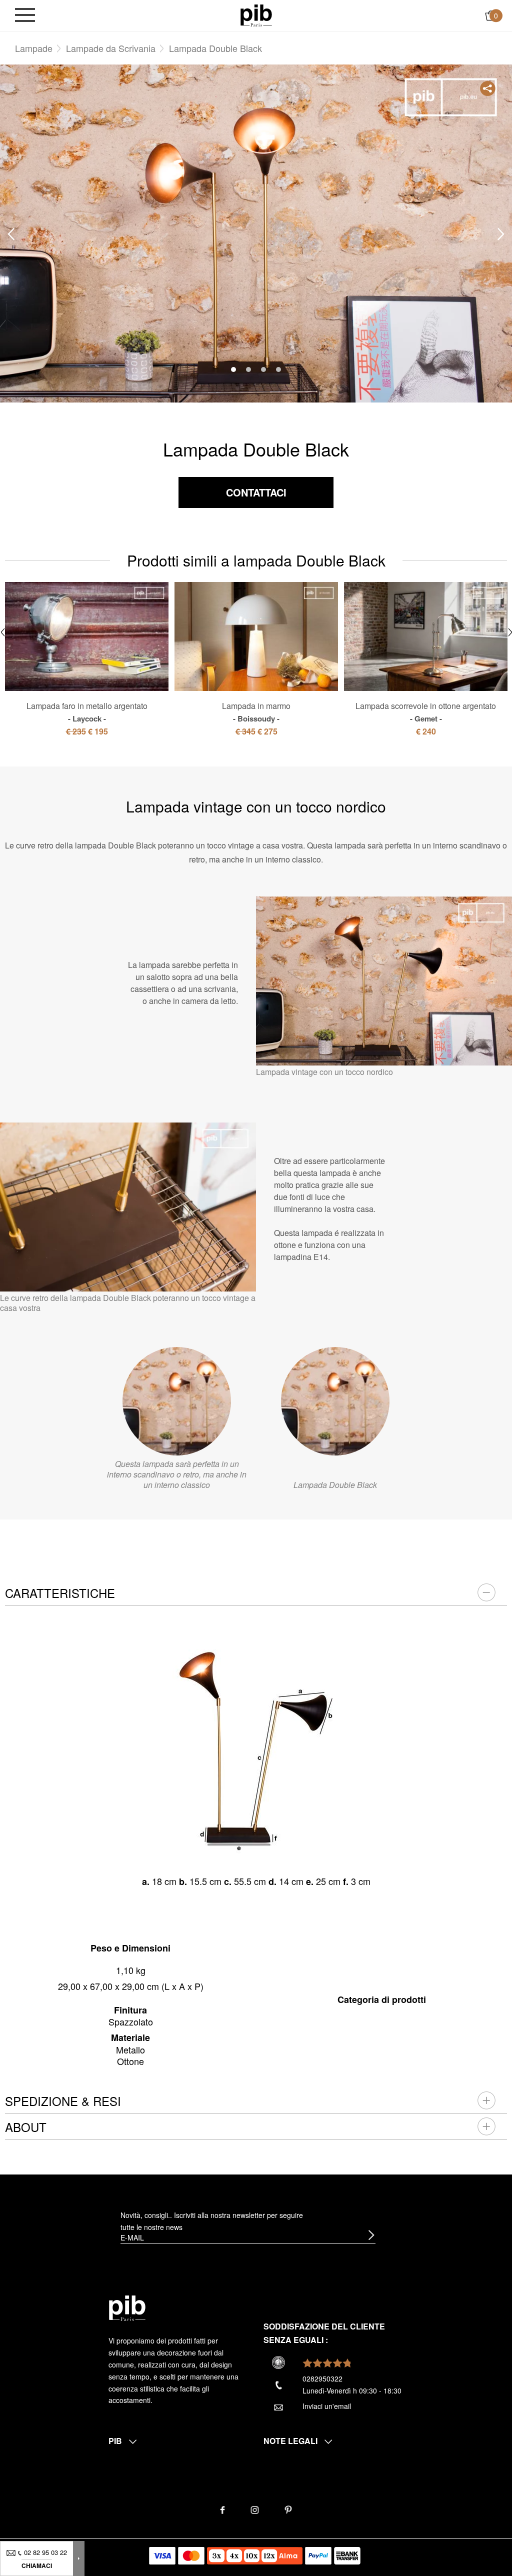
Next (501, 234)
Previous (11, 234)
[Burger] (25, 16)
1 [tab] (233, 369)
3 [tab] (263, 369)
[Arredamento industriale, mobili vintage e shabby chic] (256, 14)
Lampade (34, 48)
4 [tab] (278, 369)
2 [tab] (248, 369)
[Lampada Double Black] (335, 1401)
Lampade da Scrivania (111, 48)
